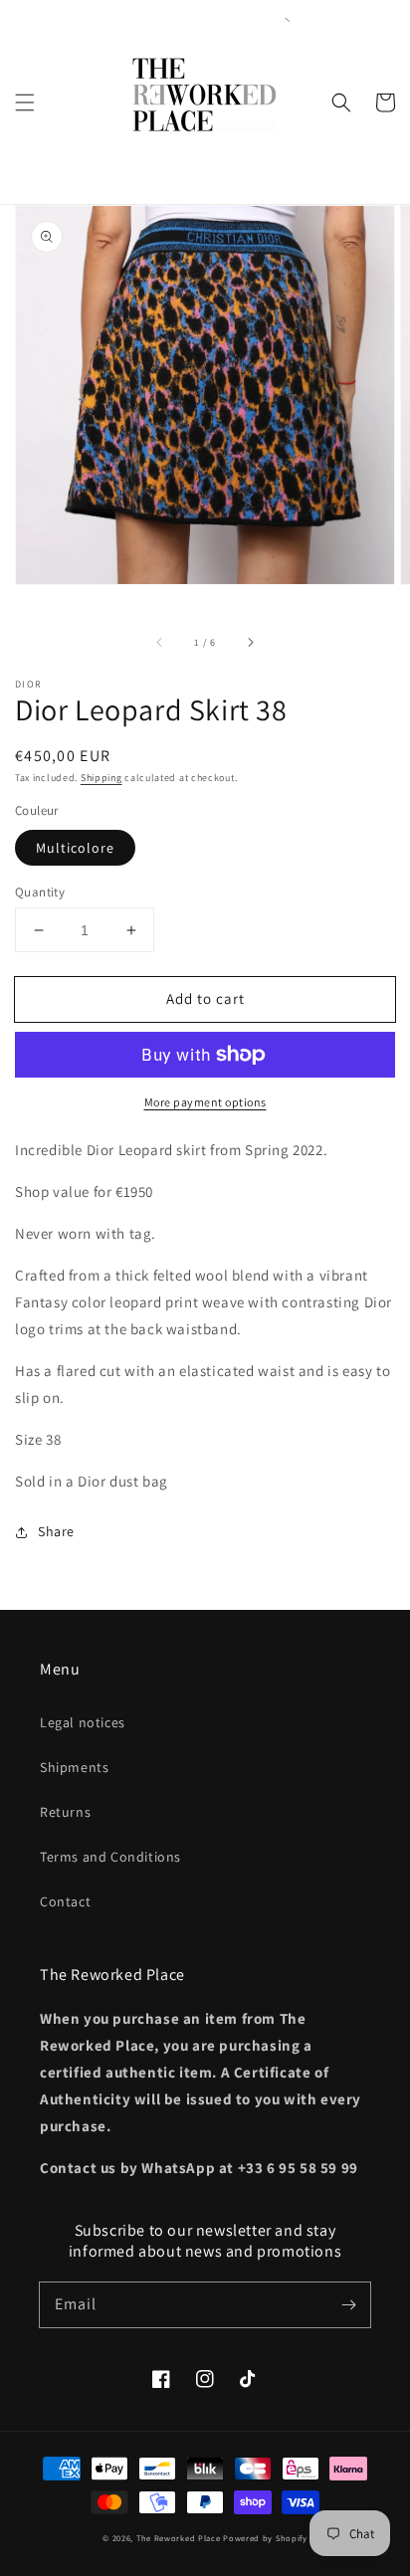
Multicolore (75, 848)
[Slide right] (250, 642)
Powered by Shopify (265, 2538)
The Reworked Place (179, 2538)
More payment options (205, 1102)
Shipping (102, 778)
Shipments (74, 1767)
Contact (65, 1901)
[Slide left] (160, 642)
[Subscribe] (348, 2304)
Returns (65, 1812)
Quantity (40, 892)
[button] (25, 102)
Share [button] (56, 1531)
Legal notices (83, 1722)
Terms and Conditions (110, 1857)
